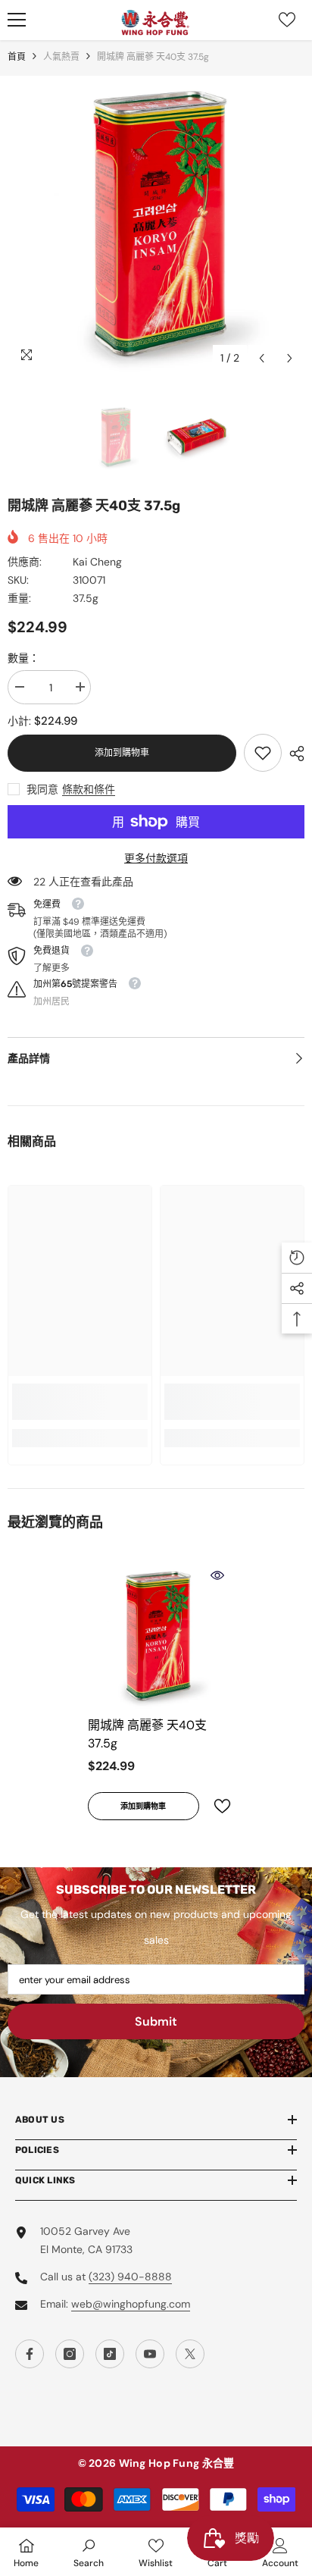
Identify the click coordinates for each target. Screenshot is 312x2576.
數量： (23, 658)
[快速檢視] (217, 1575)
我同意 (42, 789)
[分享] (293, 754)
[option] (156, 224)
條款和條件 (89, 789)
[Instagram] (70, 2354)
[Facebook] (30, 2354)
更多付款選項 (156, 858)
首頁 (17, 57)
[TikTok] (110, 2354)
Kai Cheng (97, 562)
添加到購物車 (122, 753)
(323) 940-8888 (130, 2277)
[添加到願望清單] (216, 1806)
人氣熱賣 (61, 57)
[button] (262, 358)
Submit (156, 2021)
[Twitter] (190, 2354)
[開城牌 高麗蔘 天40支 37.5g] (156, 1636)
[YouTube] (150, 2354)
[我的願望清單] (287, 20)
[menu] (17, 20)
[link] (263, 753)
